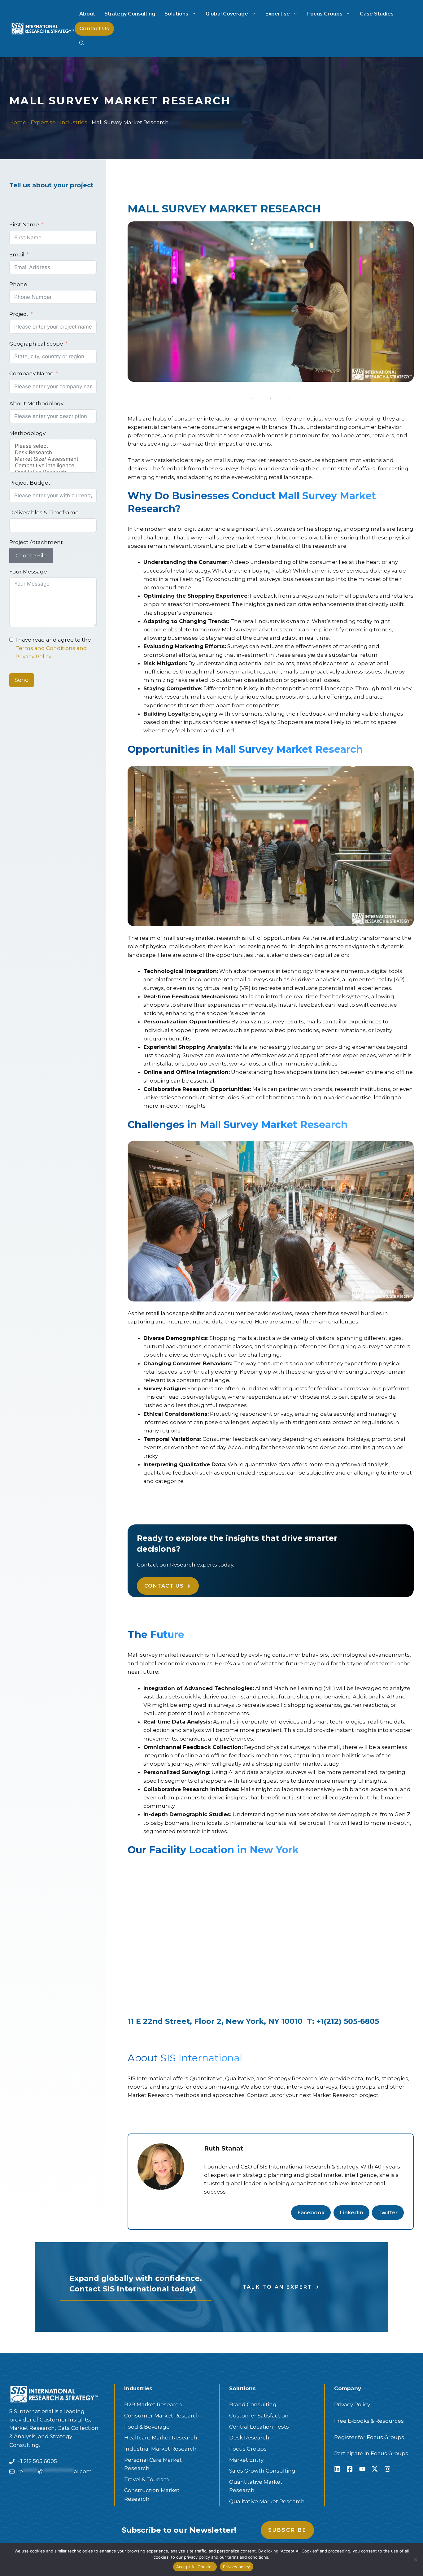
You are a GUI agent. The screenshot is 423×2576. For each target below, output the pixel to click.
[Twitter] (375, 2469)
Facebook (311, 2212)
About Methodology (36, 403)
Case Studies (377, 14)
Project (19, 314)
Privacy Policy (352, 2404)
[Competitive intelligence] (53, 466)
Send (22, 680)
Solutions (176, 14)
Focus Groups (325, 14)
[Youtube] (362, 2469)
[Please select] (53, 446)
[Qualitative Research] (53, 472)
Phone (18, 284)
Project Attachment (36, 542)
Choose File (31, 556)
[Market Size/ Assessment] (53, 459)
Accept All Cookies (195, 2567)
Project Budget (30, 483)
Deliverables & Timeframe (44, 512)
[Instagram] (387, 2469)
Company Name (31, 373)
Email (17, 255)
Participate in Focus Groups (371, 2453)
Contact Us (94, 28)
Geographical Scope (36, 344)
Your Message (28, 572)
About (87, 14)
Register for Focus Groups (369, 2437)
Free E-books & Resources (369, 2421)
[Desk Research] (53, 453)
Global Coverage (227, 14)
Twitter (388, 2212)
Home (18, 122)
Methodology (27, 433)
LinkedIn (351, 2212)
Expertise (278, 14)
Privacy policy (237, 2567)
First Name (24, 224)
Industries (74, 122)
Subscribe (288, 2530)
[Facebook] (350, 2469)
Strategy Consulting (130, 14)
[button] (82, 43)
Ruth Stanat (224, 2148)
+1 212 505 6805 (37, 2461)
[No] (415, 2560)
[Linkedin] (337, 2469)
